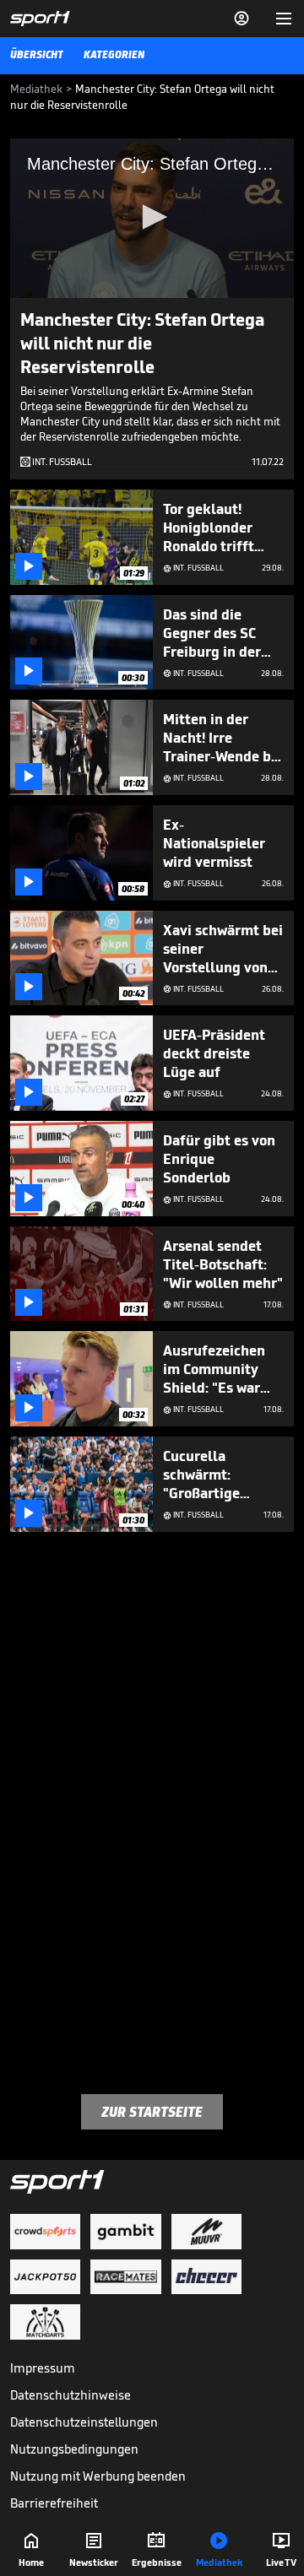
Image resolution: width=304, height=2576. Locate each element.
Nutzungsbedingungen (74, 2449)
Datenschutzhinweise (71, 2395)
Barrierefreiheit (54, 2503)
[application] (152, 218)
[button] (152, 217)
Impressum (43, 2368)
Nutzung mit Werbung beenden (98, 2476)
